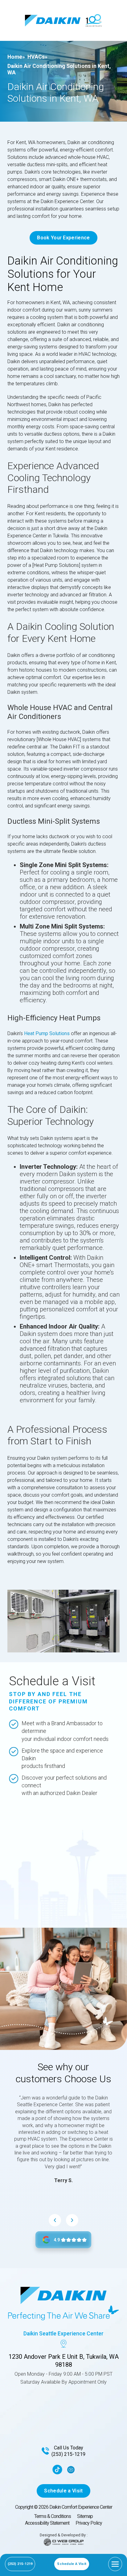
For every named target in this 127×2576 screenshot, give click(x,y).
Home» (16, 57)
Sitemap (85, 2516)
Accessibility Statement (47, 2523)
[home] (53, 21)
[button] (115, 2564)
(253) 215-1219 (68, 2454)
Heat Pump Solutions (47, 1033)
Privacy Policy (89, 2523)
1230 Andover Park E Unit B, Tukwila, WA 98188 (64, 2361)
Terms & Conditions (53, 2516)
